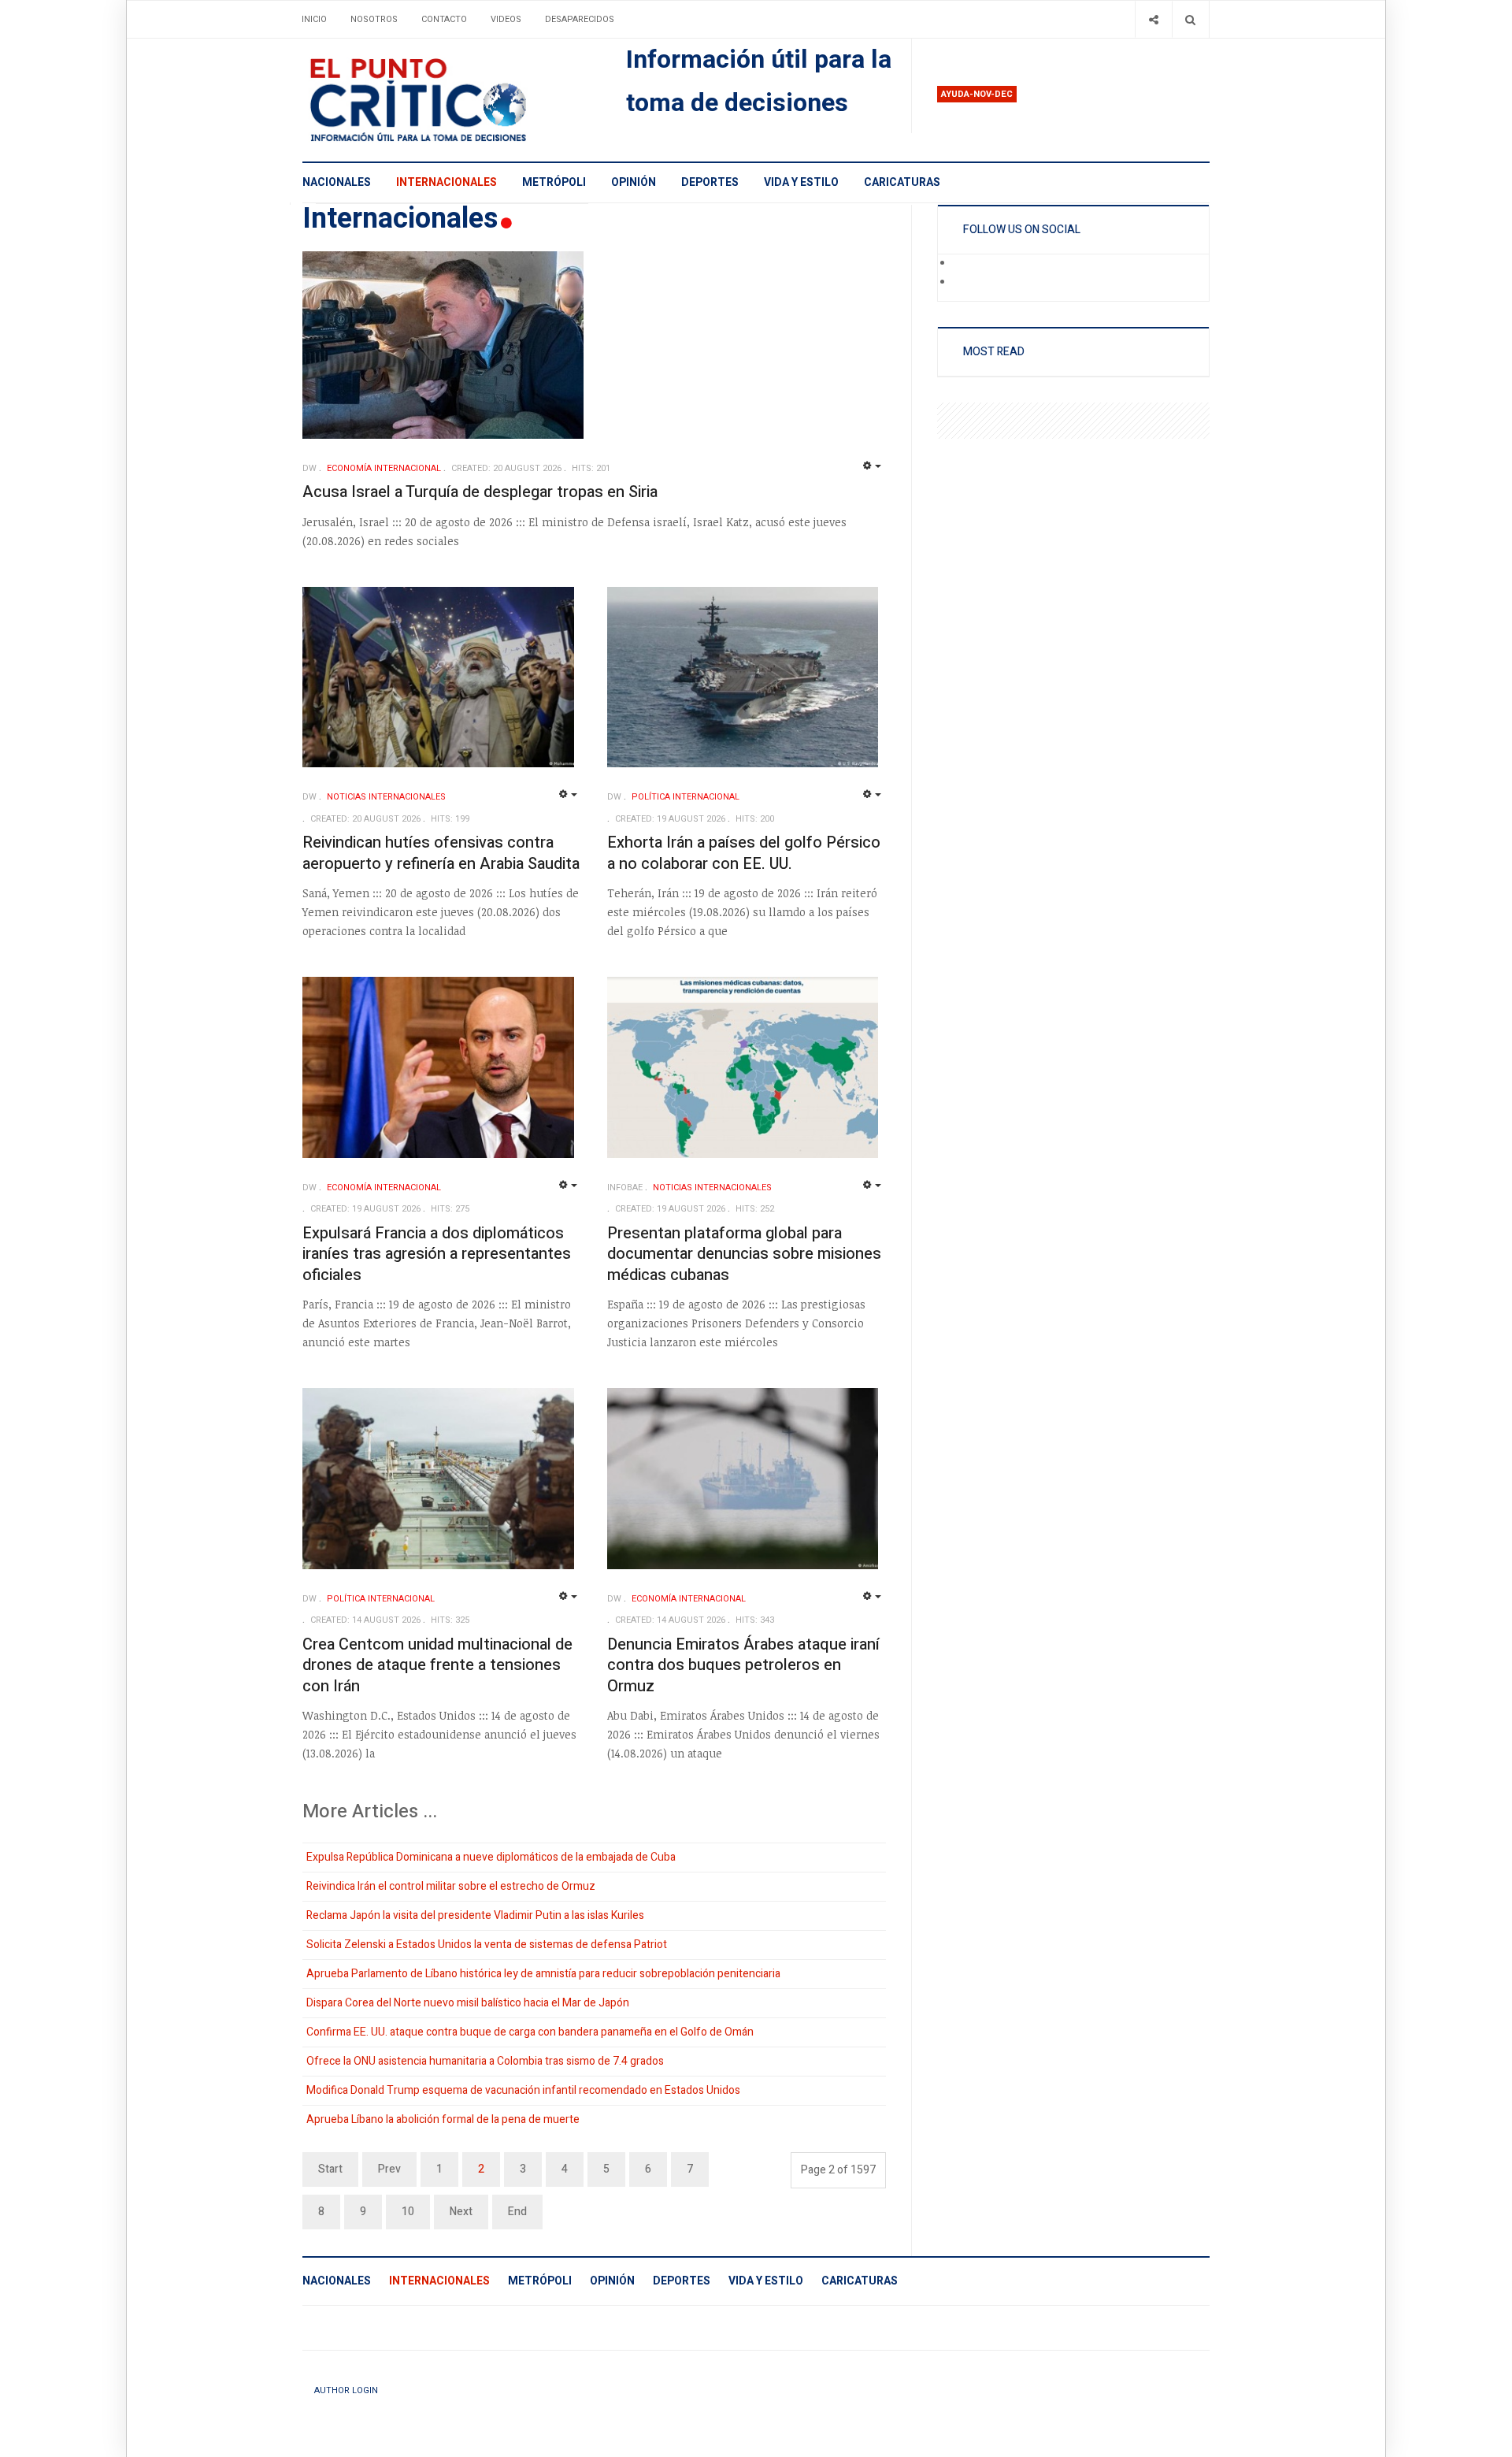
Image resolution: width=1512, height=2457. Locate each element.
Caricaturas (902, 182)
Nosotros (374, 19)
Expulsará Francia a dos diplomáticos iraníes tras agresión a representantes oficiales (437, 1254)
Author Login (346, 2390)
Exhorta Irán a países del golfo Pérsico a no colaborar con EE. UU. (744, 853)
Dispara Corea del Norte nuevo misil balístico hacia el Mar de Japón (468, 2003)
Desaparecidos (580, 19)
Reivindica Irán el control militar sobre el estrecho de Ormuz (451, 1886)
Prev (389, 2169)
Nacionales (337, 182)
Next (461, 2212)
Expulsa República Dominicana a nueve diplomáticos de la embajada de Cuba (491, 1857)
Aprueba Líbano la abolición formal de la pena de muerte (443, 2119)
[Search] (1190, 19)
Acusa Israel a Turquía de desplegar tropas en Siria (480, 492)
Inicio (314, 19)
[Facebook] (964, 264)
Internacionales (447, 182)
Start (330, 2169)
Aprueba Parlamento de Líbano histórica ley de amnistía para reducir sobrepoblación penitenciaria (543, 1974)
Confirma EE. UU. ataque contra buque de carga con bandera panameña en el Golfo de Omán (530, 2032)
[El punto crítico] (445, 100)
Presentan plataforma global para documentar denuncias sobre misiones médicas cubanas (744, 1254)
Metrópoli (554, 182)
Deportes (710, 182)
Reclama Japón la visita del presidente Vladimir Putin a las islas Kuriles (475, 1915)
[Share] (1153, 19)
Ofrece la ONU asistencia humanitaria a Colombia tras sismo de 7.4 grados (485, 2061)
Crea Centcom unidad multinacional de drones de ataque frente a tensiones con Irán (437, 1665)
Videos (506, 19)
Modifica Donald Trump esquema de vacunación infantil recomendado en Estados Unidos (523, 2090)
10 (408, 2212)
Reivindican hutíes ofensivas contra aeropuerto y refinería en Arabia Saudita (441, 853)
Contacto (444, 19)
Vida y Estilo (801, 182)
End (517, 2212)
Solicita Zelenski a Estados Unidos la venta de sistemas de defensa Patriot (487, 1945)
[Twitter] (964, 283)
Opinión (634, 182)
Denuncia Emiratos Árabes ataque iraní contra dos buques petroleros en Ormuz (743, 1665)
